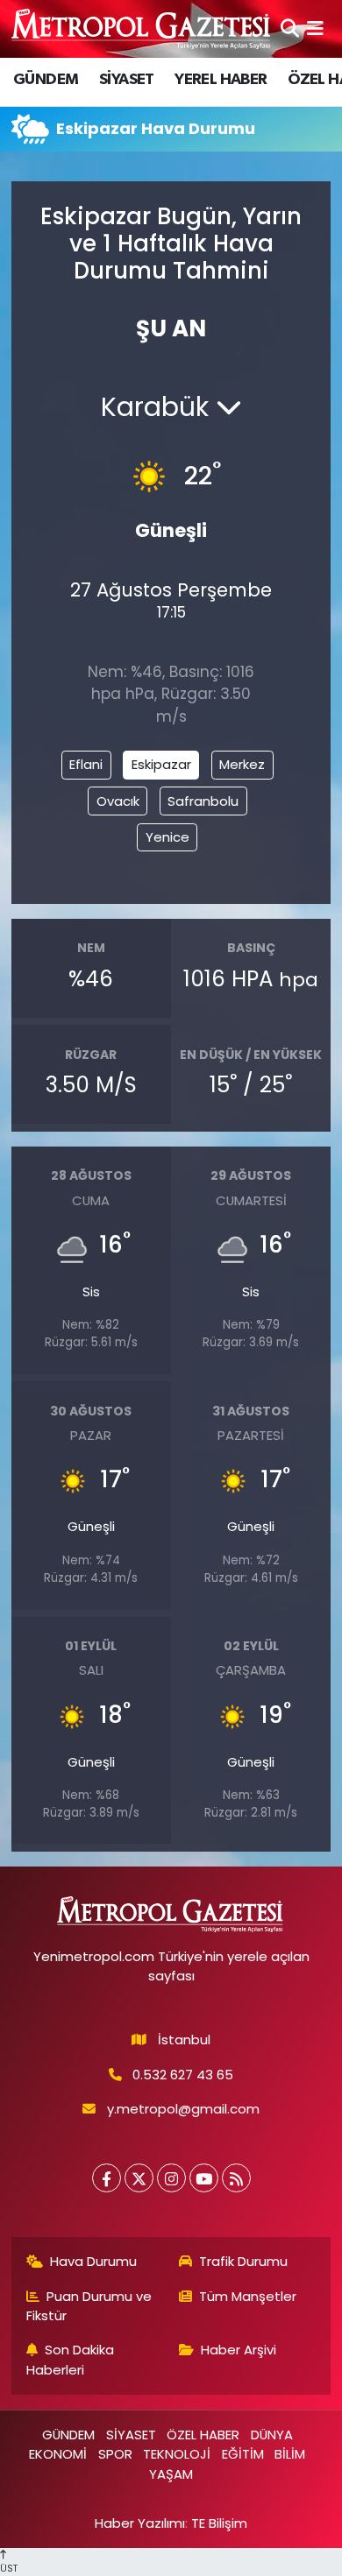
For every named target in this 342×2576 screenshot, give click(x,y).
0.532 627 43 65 (183, 2075)
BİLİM (290, 2454)
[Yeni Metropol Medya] (142, 28)
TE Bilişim (219, 2523)
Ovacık (118, 801)
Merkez (242, 764)
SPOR (115, 2454)
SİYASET (127, 80)
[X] (139, 2178)
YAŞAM (171, 2474)
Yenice (167, 837)
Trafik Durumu (243, 2261)
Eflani (86, 764)
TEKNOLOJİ (177, 2454)
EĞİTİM (243, 2454)
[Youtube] (204, 2178)
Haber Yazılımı (140, 2523)
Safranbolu (203, 801)
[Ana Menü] (315, 28)
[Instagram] (171, 2178)
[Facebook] (107, 2178)
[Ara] (290, 28)
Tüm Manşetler (248, 2296)
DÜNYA (272, 2435)
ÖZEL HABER (203, 2435)
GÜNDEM (46, 80)
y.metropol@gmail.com (183, 2109)
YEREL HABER (221, 80)
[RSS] (236, 2178)
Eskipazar (161, 764)
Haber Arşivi (239, 2350)
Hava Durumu (93, 2261)
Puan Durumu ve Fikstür (89, 2306)
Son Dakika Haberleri (71, 2359)
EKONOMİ (58, 2454)
